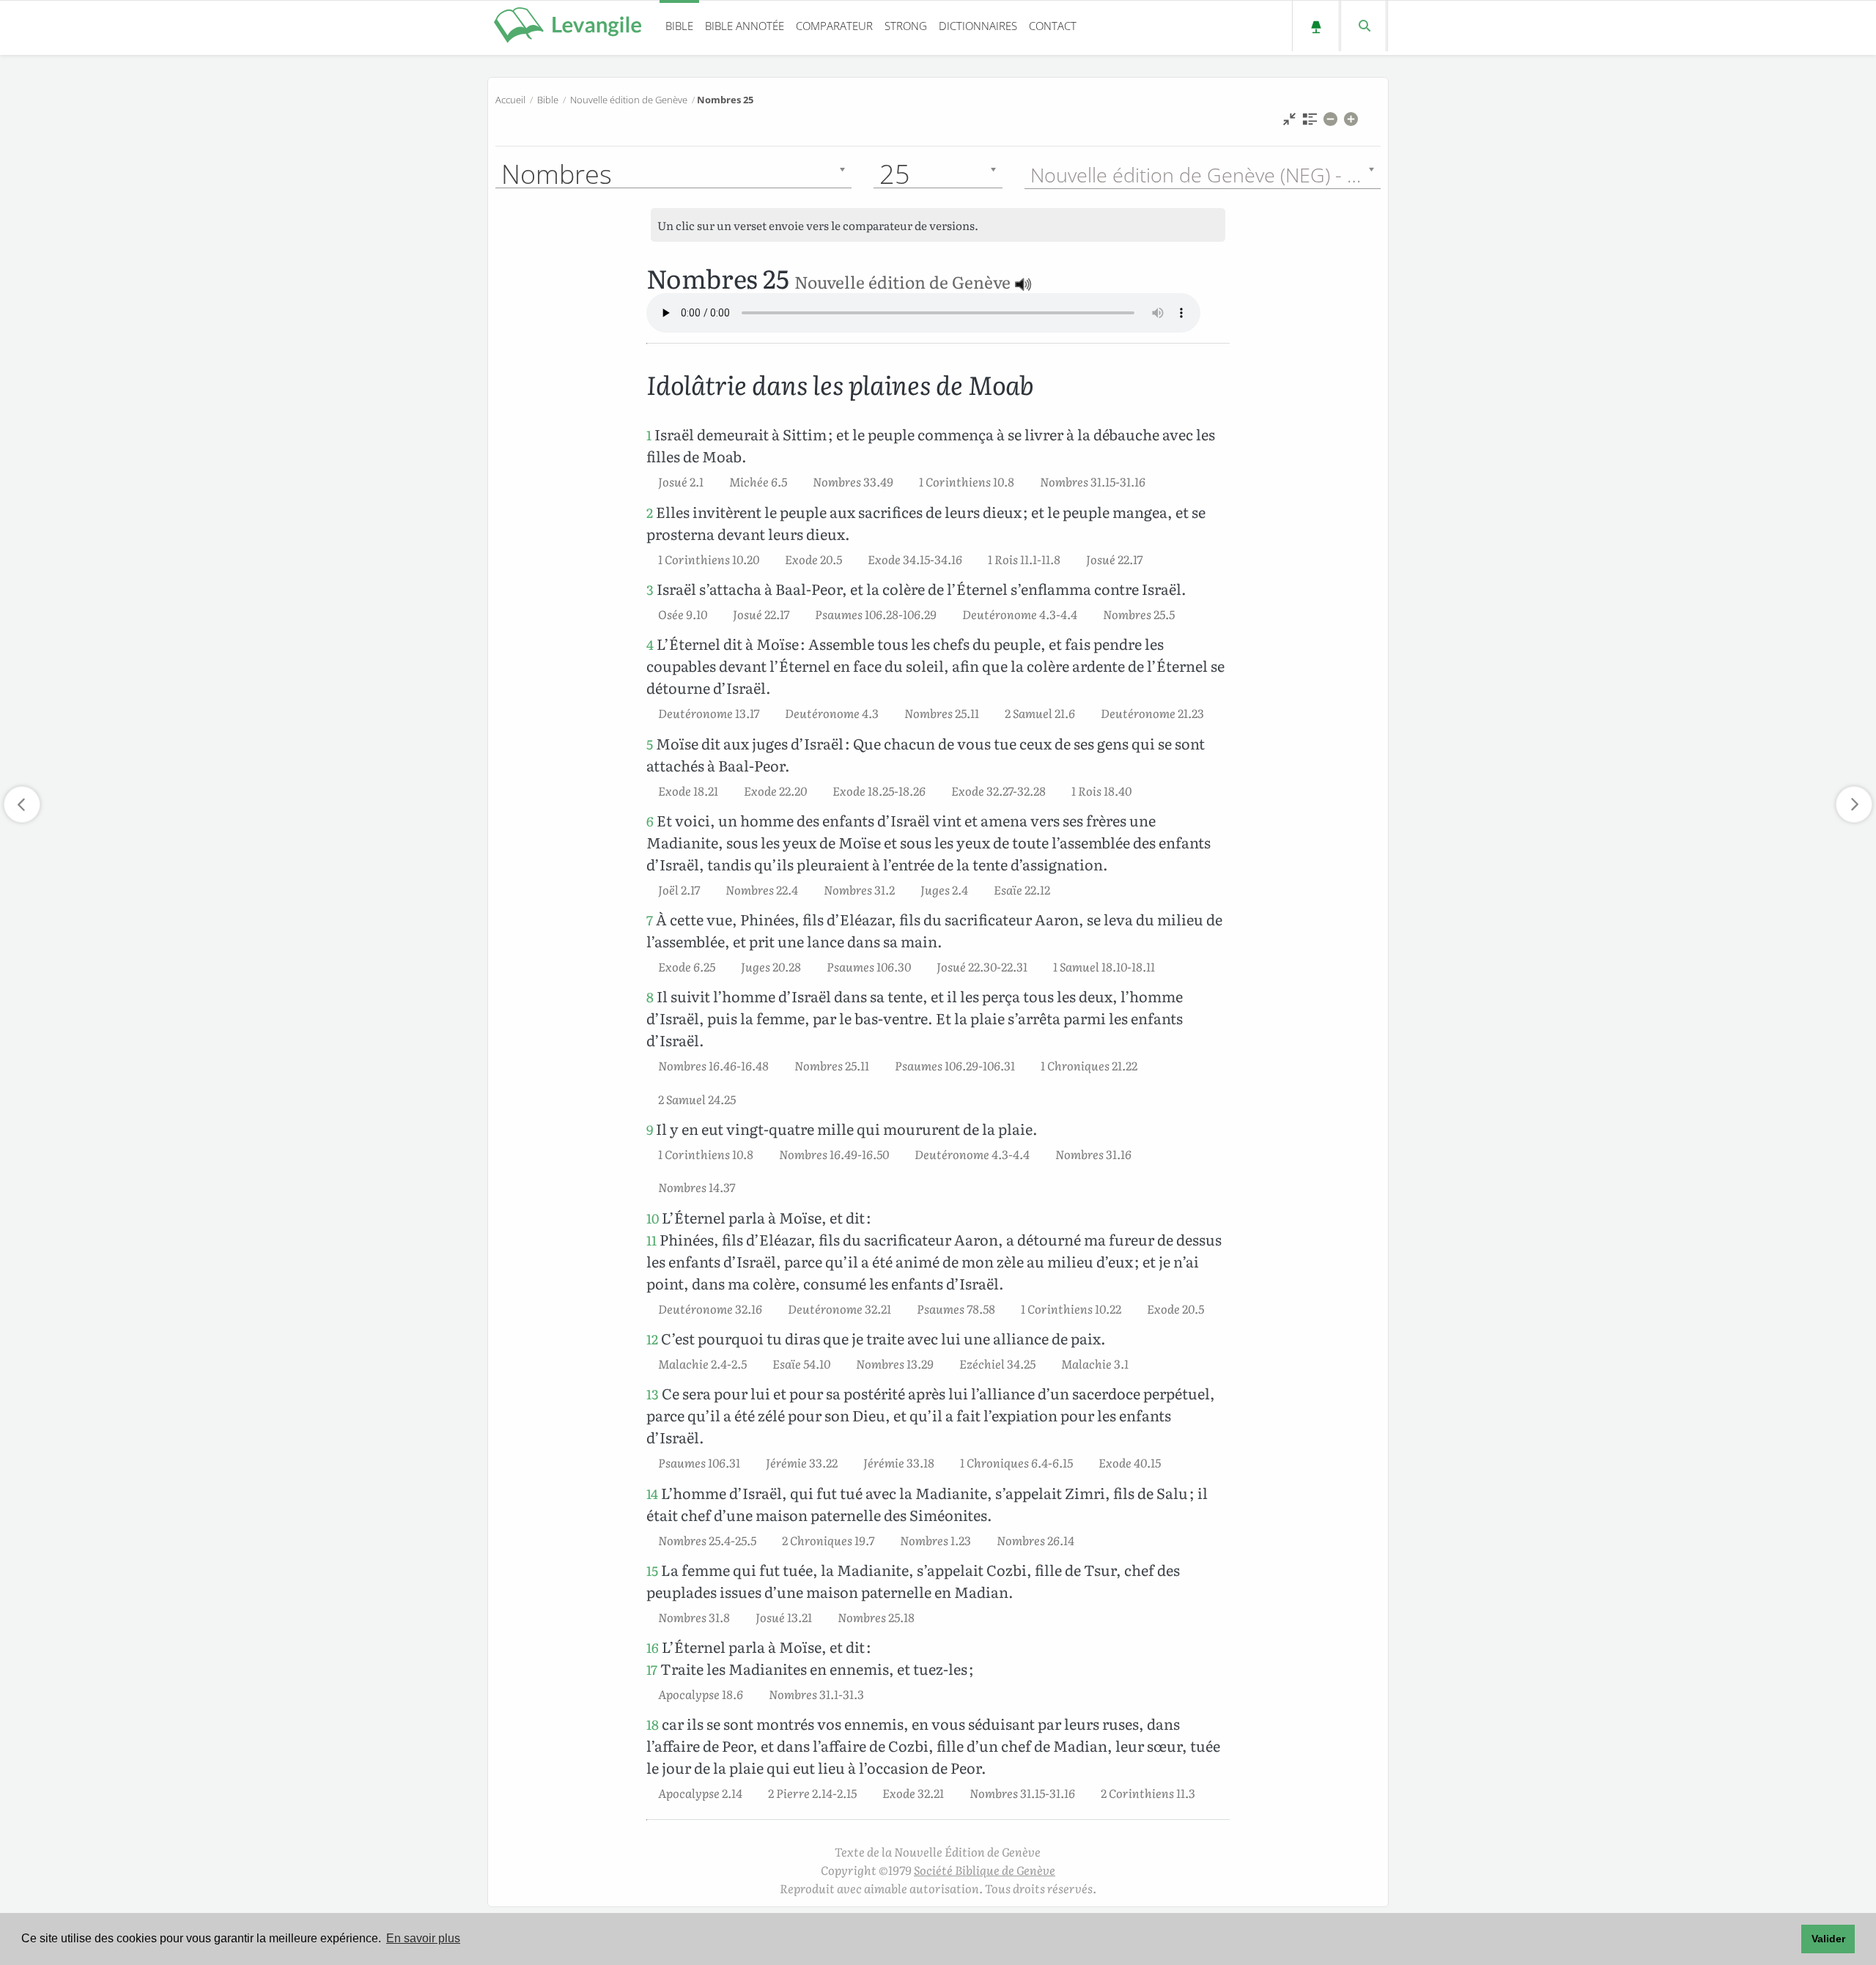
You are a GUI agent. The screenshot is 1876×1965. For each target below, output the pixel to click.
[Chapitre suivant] (1854, 804)
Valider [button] (1828, 1939)
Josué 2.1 (681, 481)
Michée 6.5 (758, 481)
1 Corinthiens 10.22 (1071, 1309)
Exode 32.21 (913, 1793)
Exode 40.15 (1130, 1462)
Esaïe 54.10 (801, 1363)
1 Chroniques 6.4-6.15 (1016, 1462)
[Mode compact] (1289, 123)
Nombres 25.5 (1139, 614)
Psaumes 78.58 (956, 1309)
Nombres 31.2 (859, 889)
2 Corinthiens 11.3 (1148, 1793)
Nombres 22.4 (762, 889)
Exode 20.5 (813, 559)
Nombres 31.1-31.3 (816, 1694)
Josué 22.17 (1114, 559)
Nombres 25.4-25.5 (707, 1540)
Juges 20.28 (771, 966)
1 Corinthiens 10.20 (709, 559)
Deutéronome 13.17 (709, 713)
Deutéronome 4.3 (832, 713)
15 (652, 1570)
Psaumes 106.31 (699, 1462)
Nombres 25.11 (942, 713)
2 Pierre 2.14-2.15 (812, 1793)
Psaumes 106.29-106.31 (955, 1065)
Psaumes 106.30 (869, 966)
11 (651, 1240)
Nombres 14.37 (697, 1187)
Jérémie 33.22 (802, 1462)
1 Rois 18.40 (1101, 791)
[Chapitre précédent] (22, 804)
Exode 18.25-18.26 (879, 791)
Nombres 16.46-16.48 (713, 1065)
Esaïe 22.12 (1022, 889)
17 (652, 1669)
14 (652, 1494)
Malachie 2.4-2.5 (702, 1363)
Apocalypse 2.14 (700, 1793)
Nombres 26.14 (1035, 1540)
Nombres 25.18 (876, 1617)
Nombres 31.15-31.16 (1093, 481)
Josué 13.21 (784, 1617)
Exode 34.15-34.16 (915, 559)
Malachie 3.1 (1095, 1363)
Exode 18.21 (688, 791)
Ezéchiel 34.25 (997, 1363)
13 (653, 1394)
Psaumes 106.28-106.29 (876, 614)
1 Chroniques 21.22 (1089, 1065)
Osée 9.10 (683, 614)
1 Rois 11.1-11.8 (1024, 559)
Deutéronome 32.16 (710, 1309)
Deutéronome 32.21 (839, 1309)
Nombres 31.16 (1093, 1154)
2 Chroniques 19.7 (828, 1540)
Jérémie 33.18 (899, 1462)
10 (653, 1218)
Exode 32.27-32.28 (998, 791)
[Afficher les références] (1310, 123)
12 (652, 1339)
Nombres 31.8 (694, 1617)
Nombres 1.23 (935, 1540)
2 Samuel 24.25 (697, 1099)
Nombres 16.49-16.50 (834, 1154)
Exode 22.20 (775, 791)
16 (653, 1647)
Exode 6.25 (687, 966)
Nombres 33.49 (853, 481)
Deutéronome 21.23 (1152, 713)
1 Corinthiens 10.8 (967, 481)
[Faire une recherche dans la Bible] (1363, 26)
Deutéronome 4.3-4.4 (1020, 614)
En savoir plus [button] (423, 1938)
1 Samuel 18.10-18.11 (1104, 966)
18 (653, 1724)
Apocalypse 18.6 (701, 1694)
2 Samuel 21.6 (1040, 713)
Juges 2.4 (944, 889)
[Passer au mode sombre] (1316, 26)
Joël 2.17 (679, 889)
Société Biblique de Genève (985, 1870)
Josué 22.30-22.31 (982, 966)
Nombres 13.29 (895, 1363)
